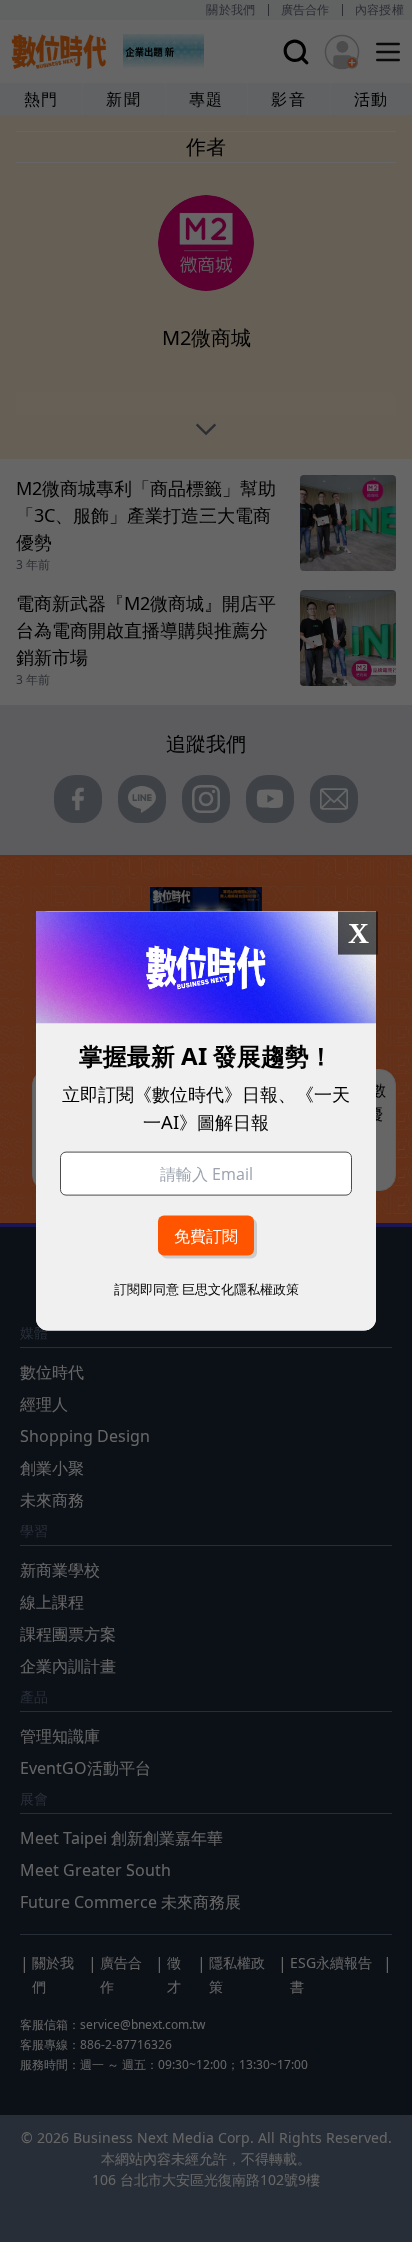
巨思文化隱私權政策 (240, 1288)
